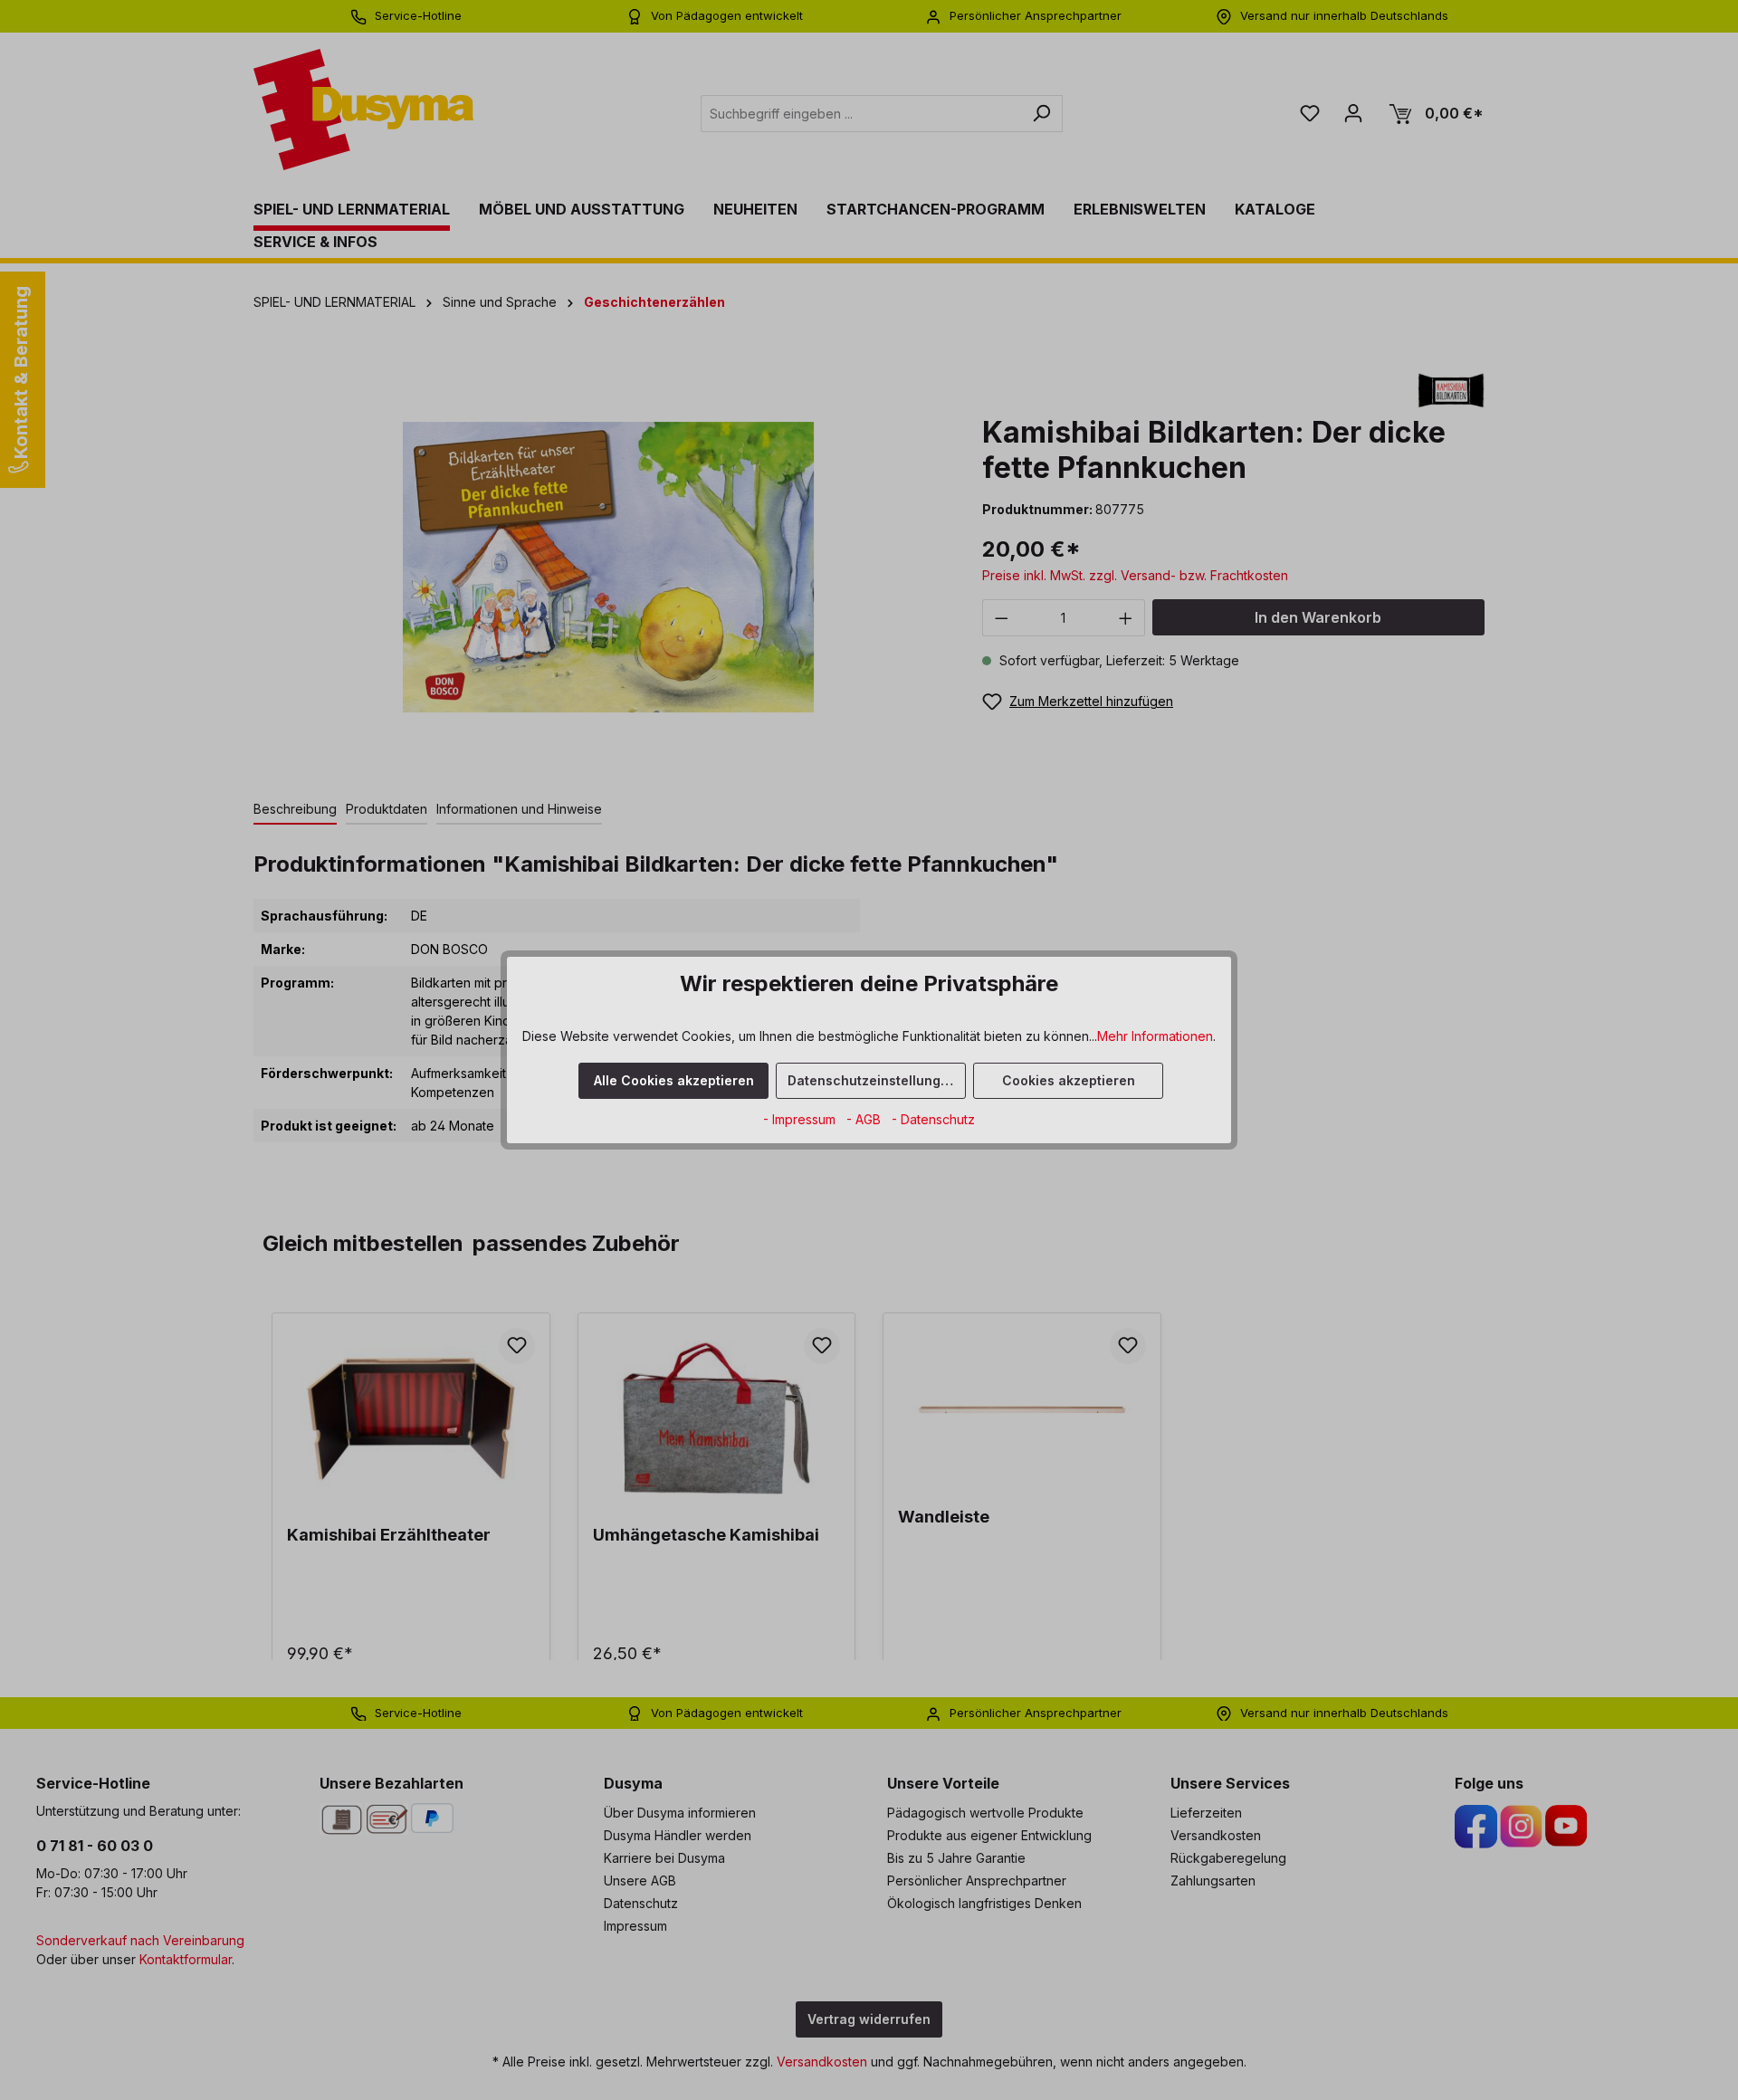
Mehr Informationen (1155, 1036)
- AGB (865, 1119)
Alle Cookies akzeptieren (674, 1080)
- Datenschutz (933, 1119)
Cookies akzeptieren (1069, 1080)
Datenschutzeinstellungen (872, 1080)
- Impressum (801, 1119)
